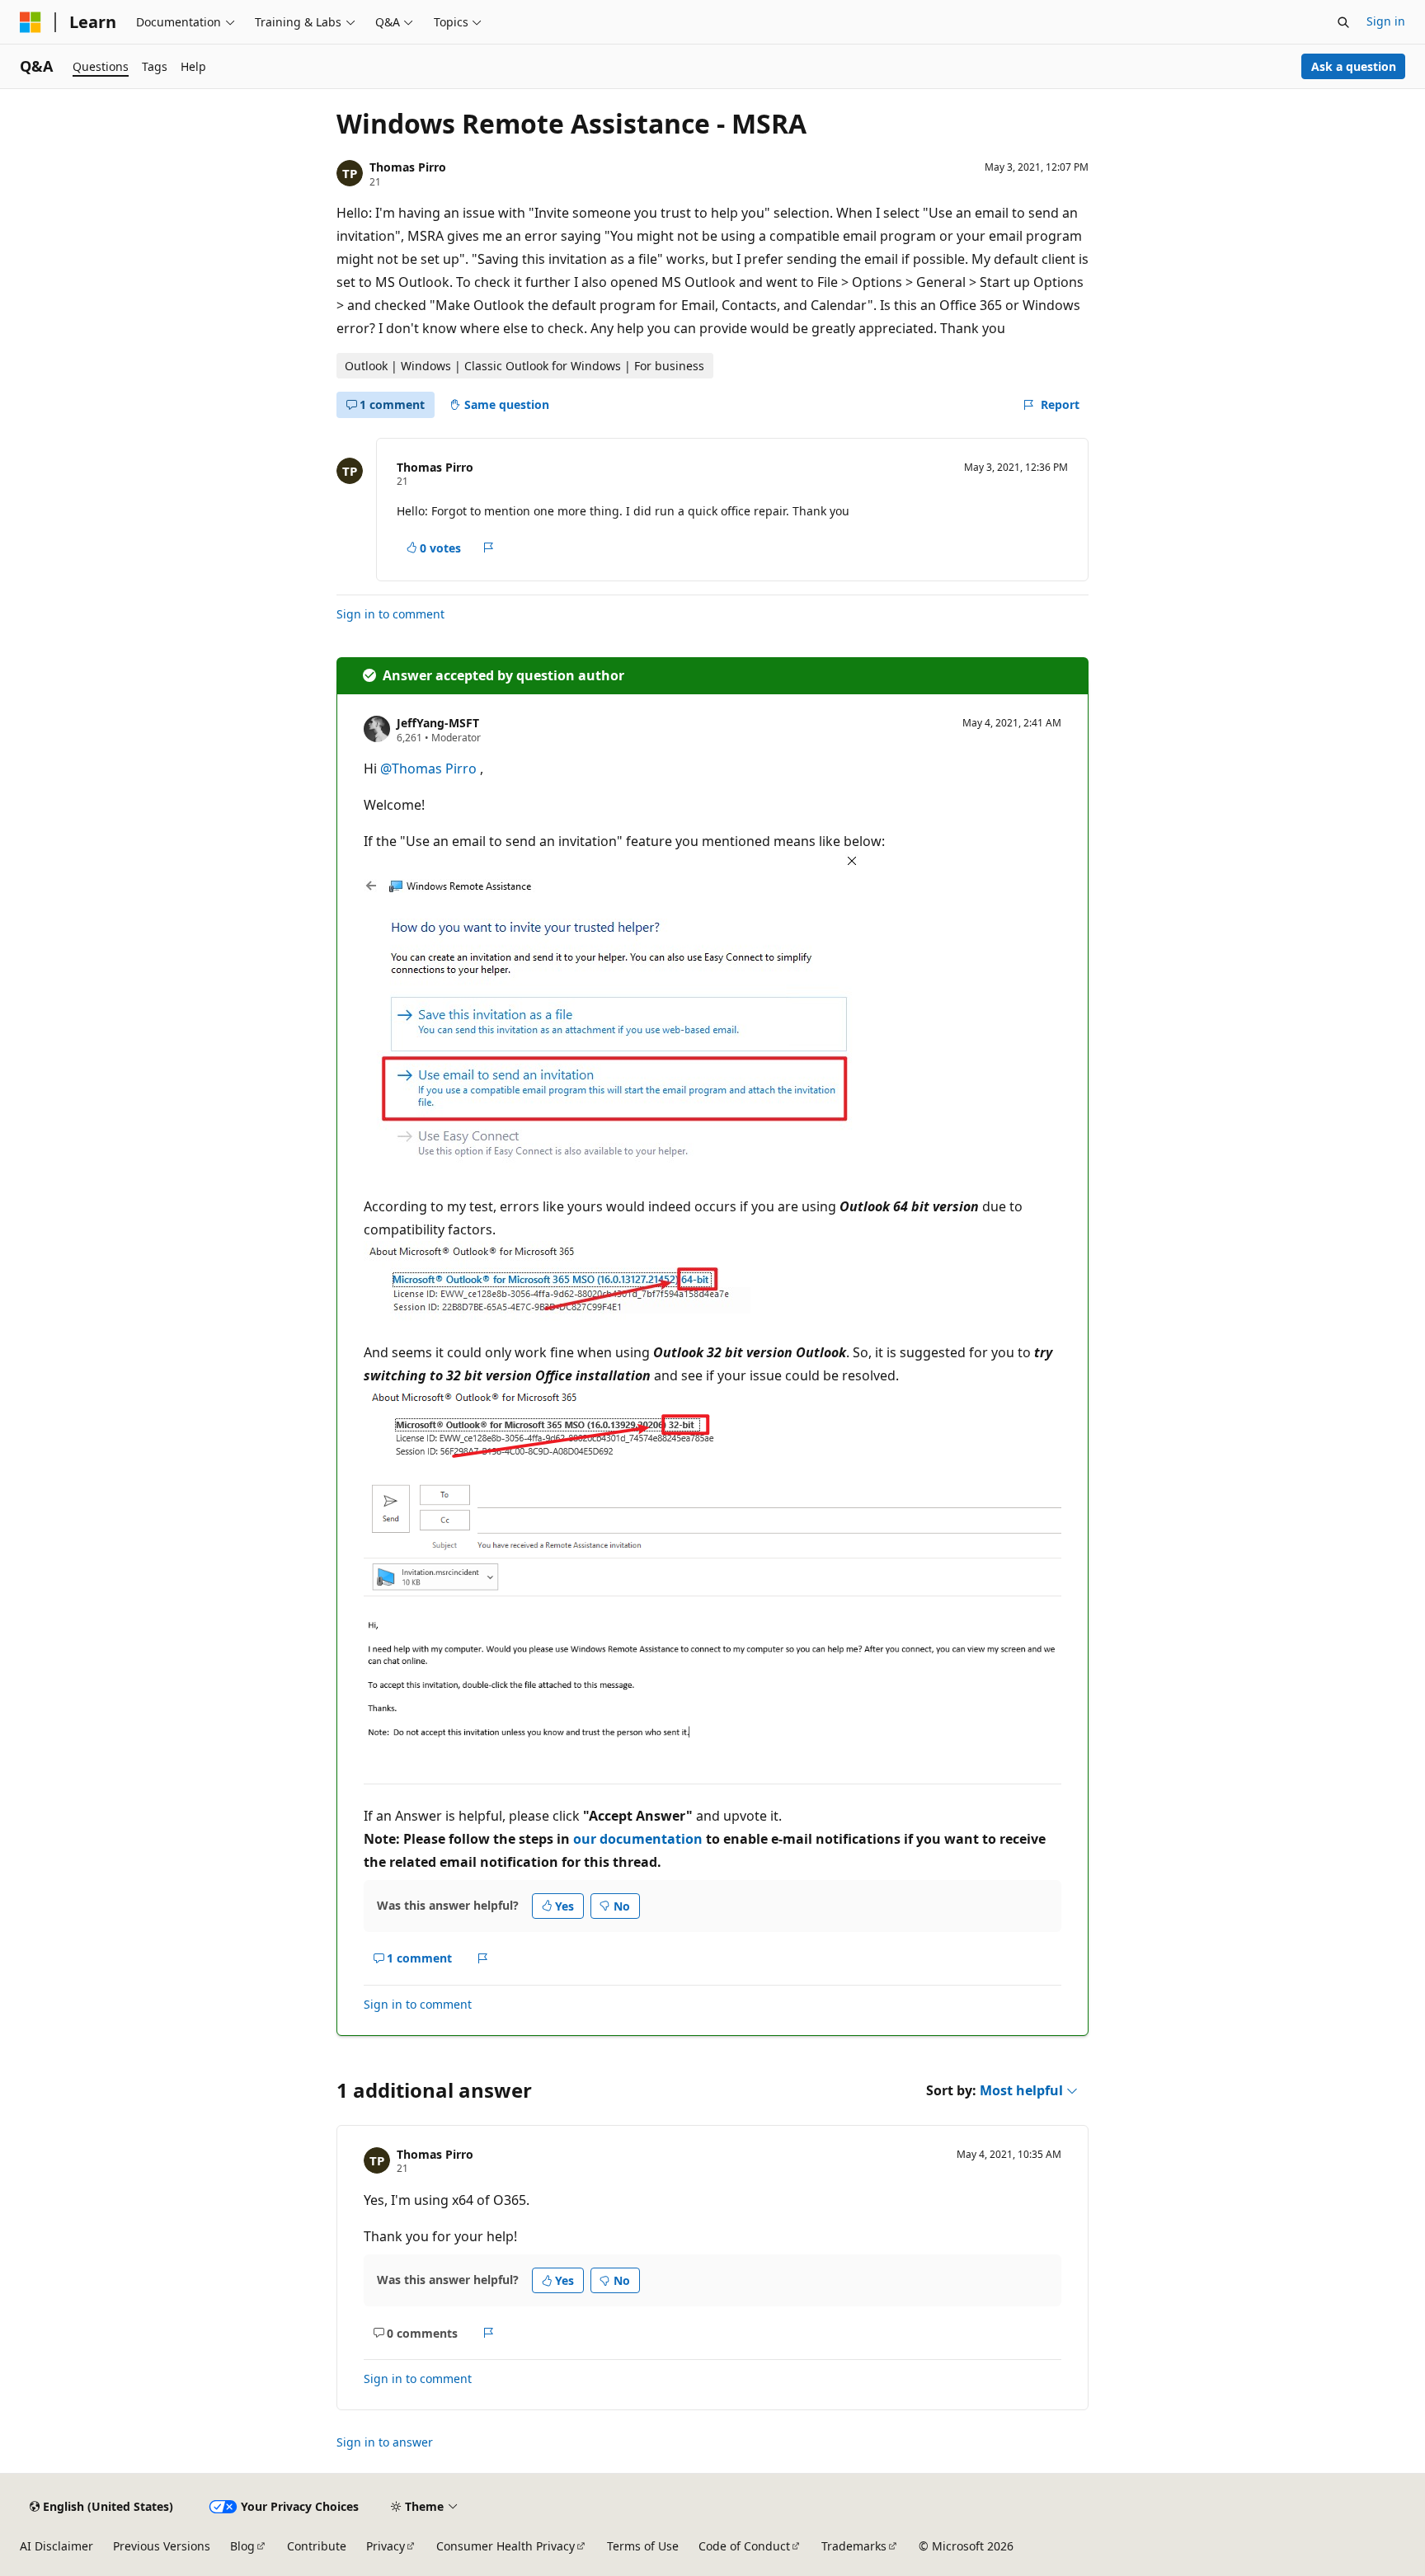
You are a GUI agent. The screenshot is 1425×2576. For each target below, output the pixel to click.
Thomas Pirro (408, 167)
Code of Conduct (744, 2546)
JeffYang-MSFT (438, 723)
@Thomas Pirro (430, 769)
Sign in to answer (385, 2442)
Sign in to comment (390, 614)
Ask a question (1354, 66)
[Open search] (1343, 22)
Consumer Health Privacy (506, 2546)
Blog (242, 2546)
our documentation (638, 1839)
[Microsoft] (31, 22)
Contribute (317, 2546)
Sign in (1386, 21)
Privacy (386, 2546)
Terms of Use (643, 2546)
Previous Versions (162, 2546)
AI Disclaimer (56, 2546)
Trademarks (854, 2546)
